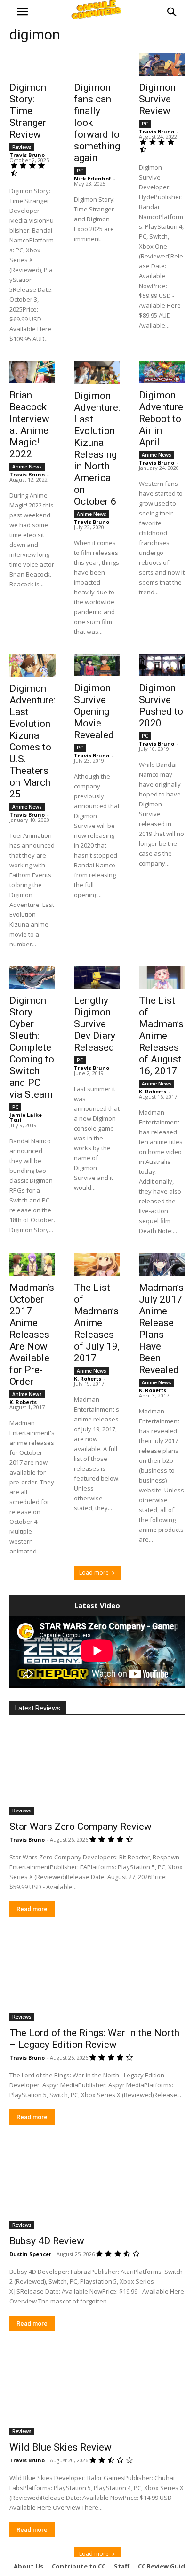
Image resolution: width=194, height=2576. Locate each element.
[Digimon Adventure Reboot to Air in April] (162, 372)
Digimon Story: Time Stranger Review (28, 111)
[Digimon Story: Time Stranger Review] (32, 64)
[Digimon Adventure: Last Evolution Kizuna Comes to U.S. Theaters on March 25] (32, 665)
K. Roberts (153, 1091)
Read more (32, 1909)
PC (80, 171)
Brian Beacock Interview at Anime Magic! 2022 (29, 425)
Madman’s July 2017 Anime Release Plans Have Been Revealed (161, 1329)
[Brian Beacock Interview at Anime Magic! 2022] (32, 372)
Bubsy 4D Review (47, 2241)
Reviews (22, 147)
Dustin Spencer (30, 2254)
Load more (94, 1573)
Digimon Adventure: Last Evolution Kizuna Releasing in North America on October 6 (97, 449)
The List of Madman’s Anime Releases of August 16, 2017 (161, 1036)
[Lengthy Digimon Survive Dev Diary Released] (97, 978)
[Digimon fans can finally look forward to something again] (97, 64)
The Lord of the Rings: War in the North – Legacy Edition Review (94, 2039)
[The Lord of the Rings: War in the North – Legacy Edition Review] (97, 1977)
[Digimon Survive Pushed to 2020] (162, 665)
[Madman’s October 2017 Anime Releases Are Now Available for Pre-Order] (32, 1264)
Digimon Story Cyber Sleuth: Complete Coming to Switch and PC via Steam (32, 1047)
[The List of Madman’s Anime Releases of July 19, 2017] (97, 1264)
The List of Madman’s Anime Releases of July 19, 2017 (97, 1323)
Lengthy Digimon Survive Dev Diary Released (95, 1024)
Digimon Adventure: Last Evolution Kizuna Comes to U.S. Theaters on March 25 (32, 741)
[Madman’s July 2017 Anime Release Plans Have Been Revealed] (162, 1264)
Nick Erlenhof (93, 178)
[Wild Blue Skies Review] (97, 2392)
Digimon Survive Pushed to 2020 (161, 706)
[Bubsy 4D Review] (97, 2186)
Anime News (27, 467)
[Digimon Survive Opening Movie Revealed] (97, 665)
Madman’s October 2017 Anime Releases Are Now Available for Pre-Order (32, 1335)
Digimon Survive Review (157, 99)
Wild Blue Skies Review (61, 2447)
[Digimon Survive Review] (162, 64)
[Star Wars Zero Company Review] (97, 1771)
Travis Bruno (27, 155)
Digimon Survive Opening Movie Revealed (94, 711)
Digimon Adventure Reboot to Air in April (161, 419)
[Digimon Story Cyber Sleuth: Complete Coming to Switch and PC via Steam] (32, 978)
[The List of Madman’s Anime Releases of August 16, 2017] (162, 978)
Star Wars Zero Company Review (81, 1827)
